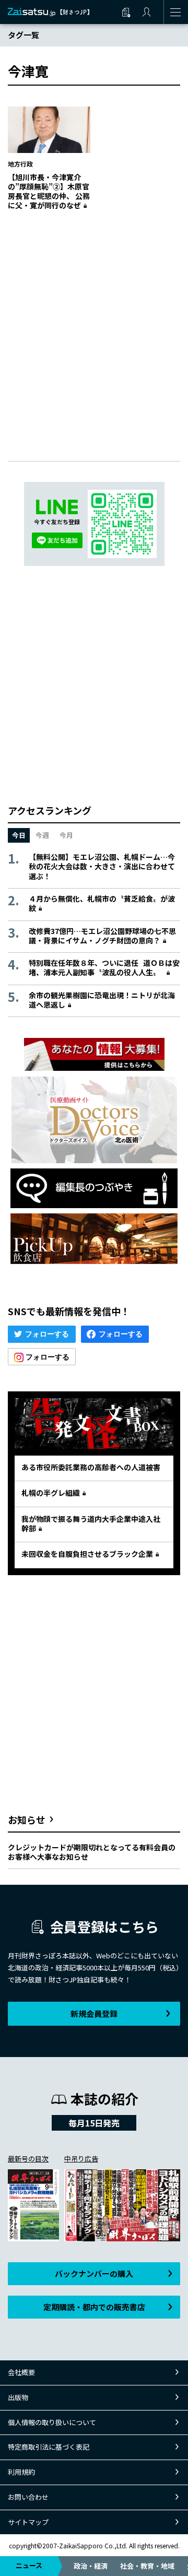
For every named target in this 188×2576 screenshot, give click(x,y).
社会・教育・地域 (147, 2566)
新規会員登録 (94, 2013)
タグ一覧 (23, 35)
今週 (42, 835)
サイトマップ (28, 2522)
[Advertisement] (94, 325)
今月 (66, 835)
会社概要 (21, 2372)
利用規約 (21, 2472)
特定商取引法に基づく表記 (49, 2447)
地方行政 (20, 164)
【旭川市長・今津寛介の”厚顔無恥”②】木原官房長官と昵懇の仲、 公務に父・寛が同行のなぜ (49, 191)
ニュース (29, 2565)
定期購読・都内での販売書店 (94, 2307)
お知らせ (27, 1819)
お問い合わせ (28, 2497)
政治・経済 (91, 2566)
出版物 (18, 2397)
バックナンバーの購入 (94, 2273)
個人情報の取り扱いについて (52, 2422)
